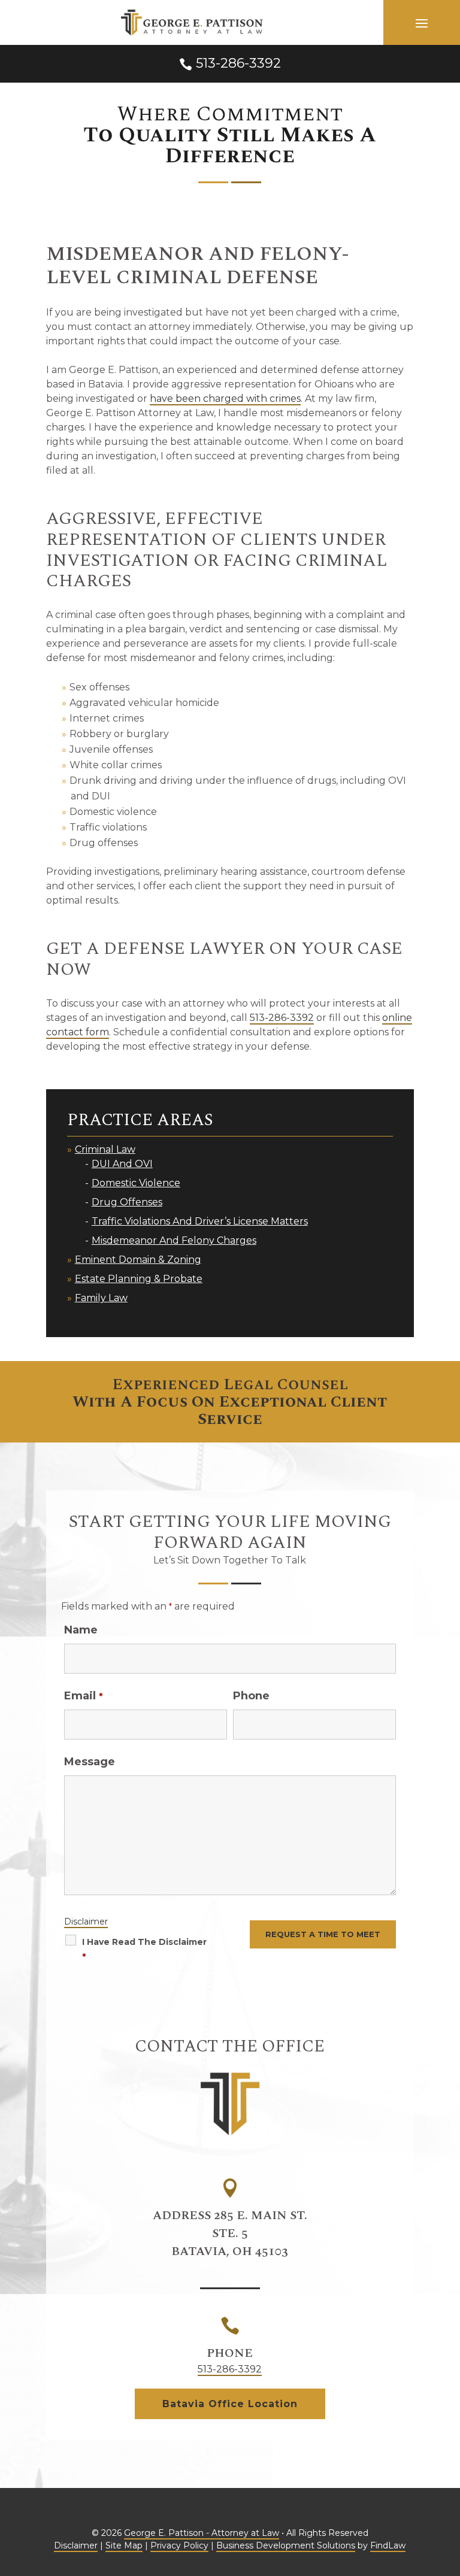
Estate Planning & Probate (139, 1279)
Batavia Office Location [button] (230, 2404)
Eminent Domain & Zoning (138, 1260)
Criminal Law (105, 1149)
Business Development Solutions (286, 2545)
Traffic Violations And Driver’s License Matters (200, 1221)
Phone (251, 1696)
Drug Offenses (127, 1202)
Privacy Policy (179, 2545)
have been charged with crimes (225, 398)
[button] (422, 23)
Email (83, 1696)
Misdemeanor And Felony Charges (174, 1240)
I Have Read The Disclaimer (144, 1949)
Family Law (101, 1298)
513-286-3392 (238, 63)
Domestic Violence (136, 1183)
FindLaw (388, 2545)
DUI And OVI (122, 1164)
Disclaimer (86, 1922)
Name (81, 1630)
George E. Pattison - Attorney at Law (202, 2533)
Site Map (124, 2545)
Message (90, 1762)
